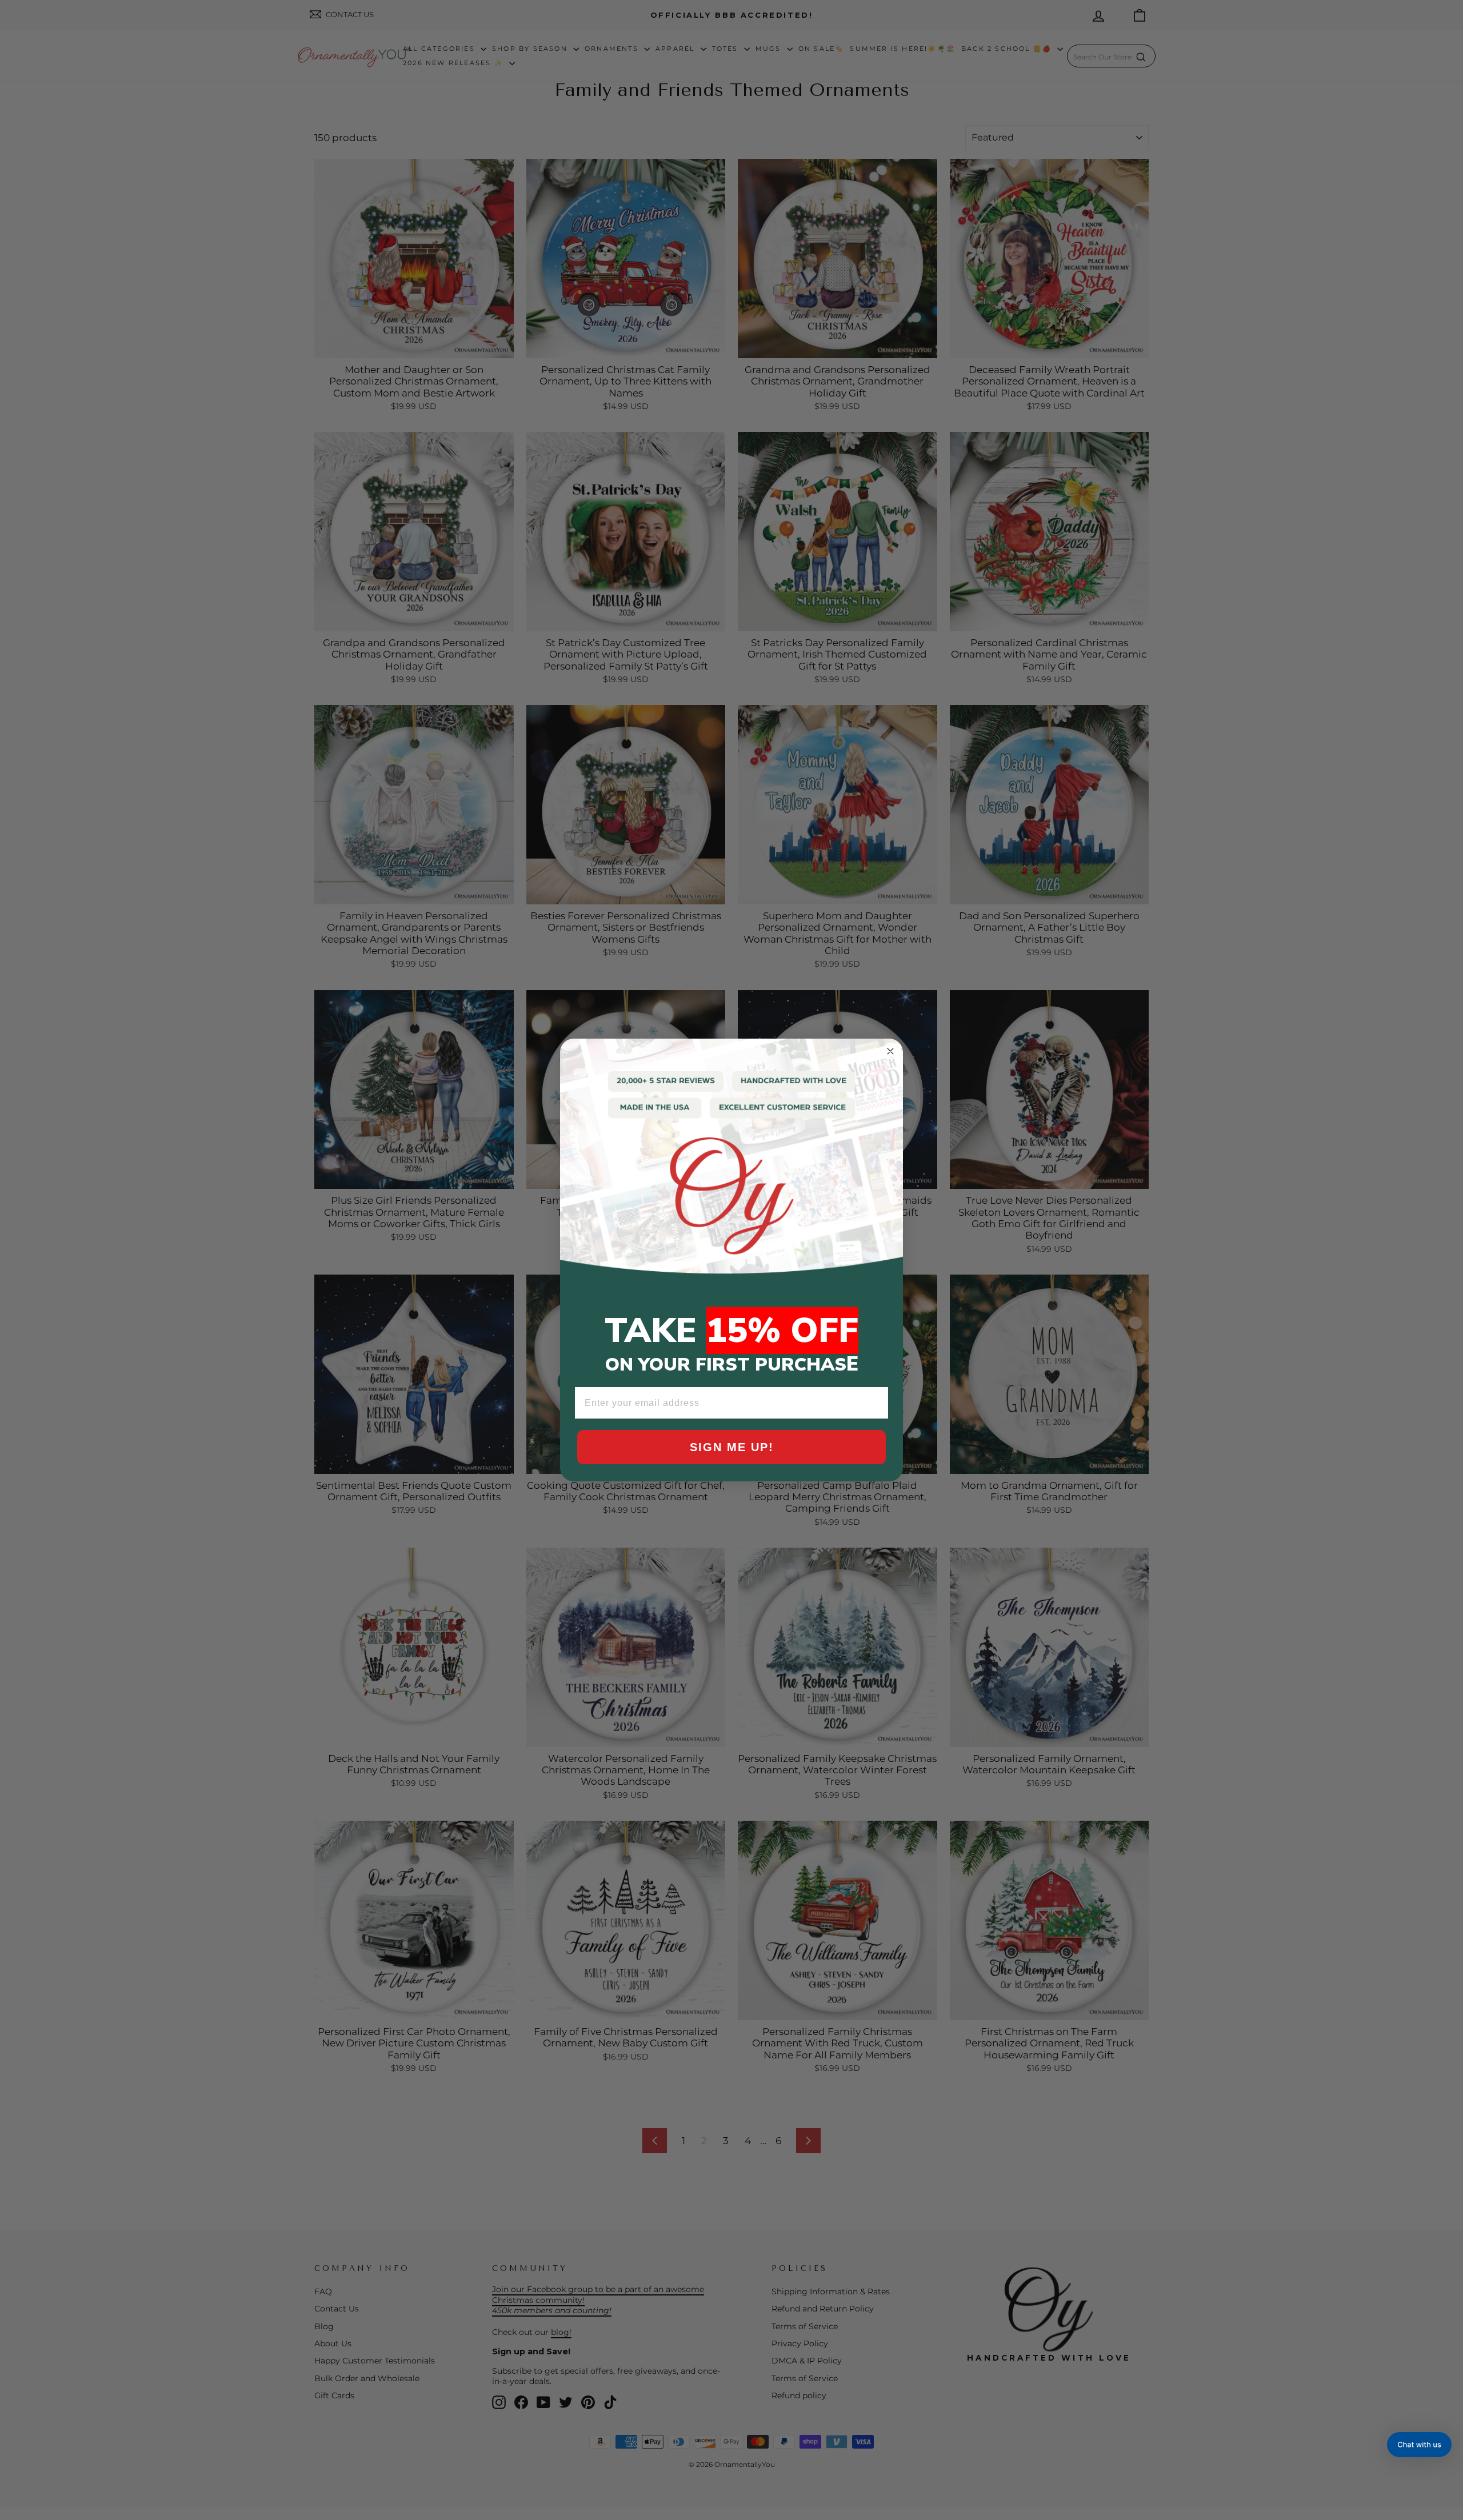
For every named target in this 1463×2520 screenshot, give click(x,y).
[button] (1419, 2445)
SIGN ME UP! (732, 1447)
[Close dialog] (890, 1051)
